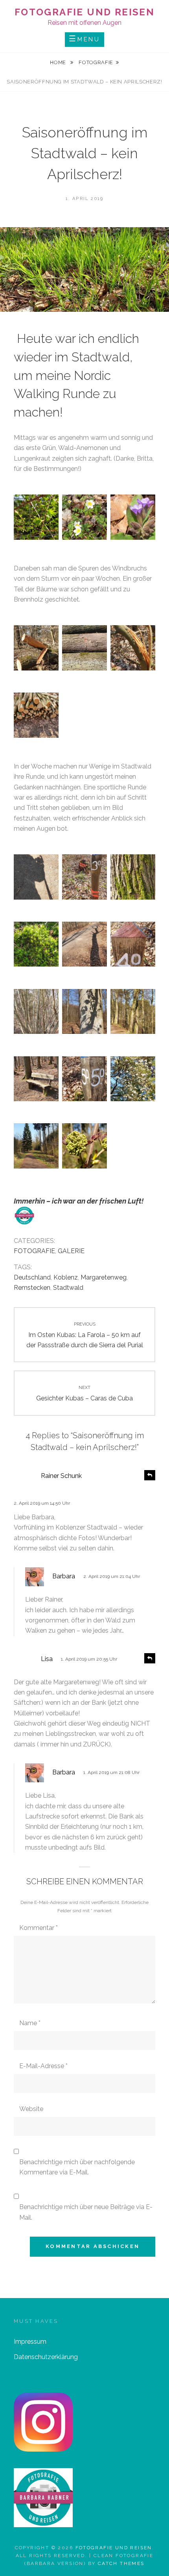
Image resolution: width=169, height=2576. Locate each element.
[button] (36, 519)
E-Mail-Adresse (43, 2066)
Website (31, 2109)
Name (30, 2023)
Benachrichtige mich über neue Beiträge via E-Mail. (86, 2212)
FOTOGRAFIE (96, 62)
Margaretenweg (104, 1277)
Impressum (30, 2342)
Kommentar (39, 1928)
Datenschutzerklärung (46, 2357)
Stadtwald (68, 1288)
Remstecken (32, 1288)
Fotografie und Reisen (84, 12)
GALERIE (71, 1251)
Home (59, 62)
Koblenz (66, 1277)
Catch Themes (121, 2563)
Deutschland (32, 1277)
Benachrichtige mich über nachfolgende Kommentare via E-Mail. (77, 2167)
